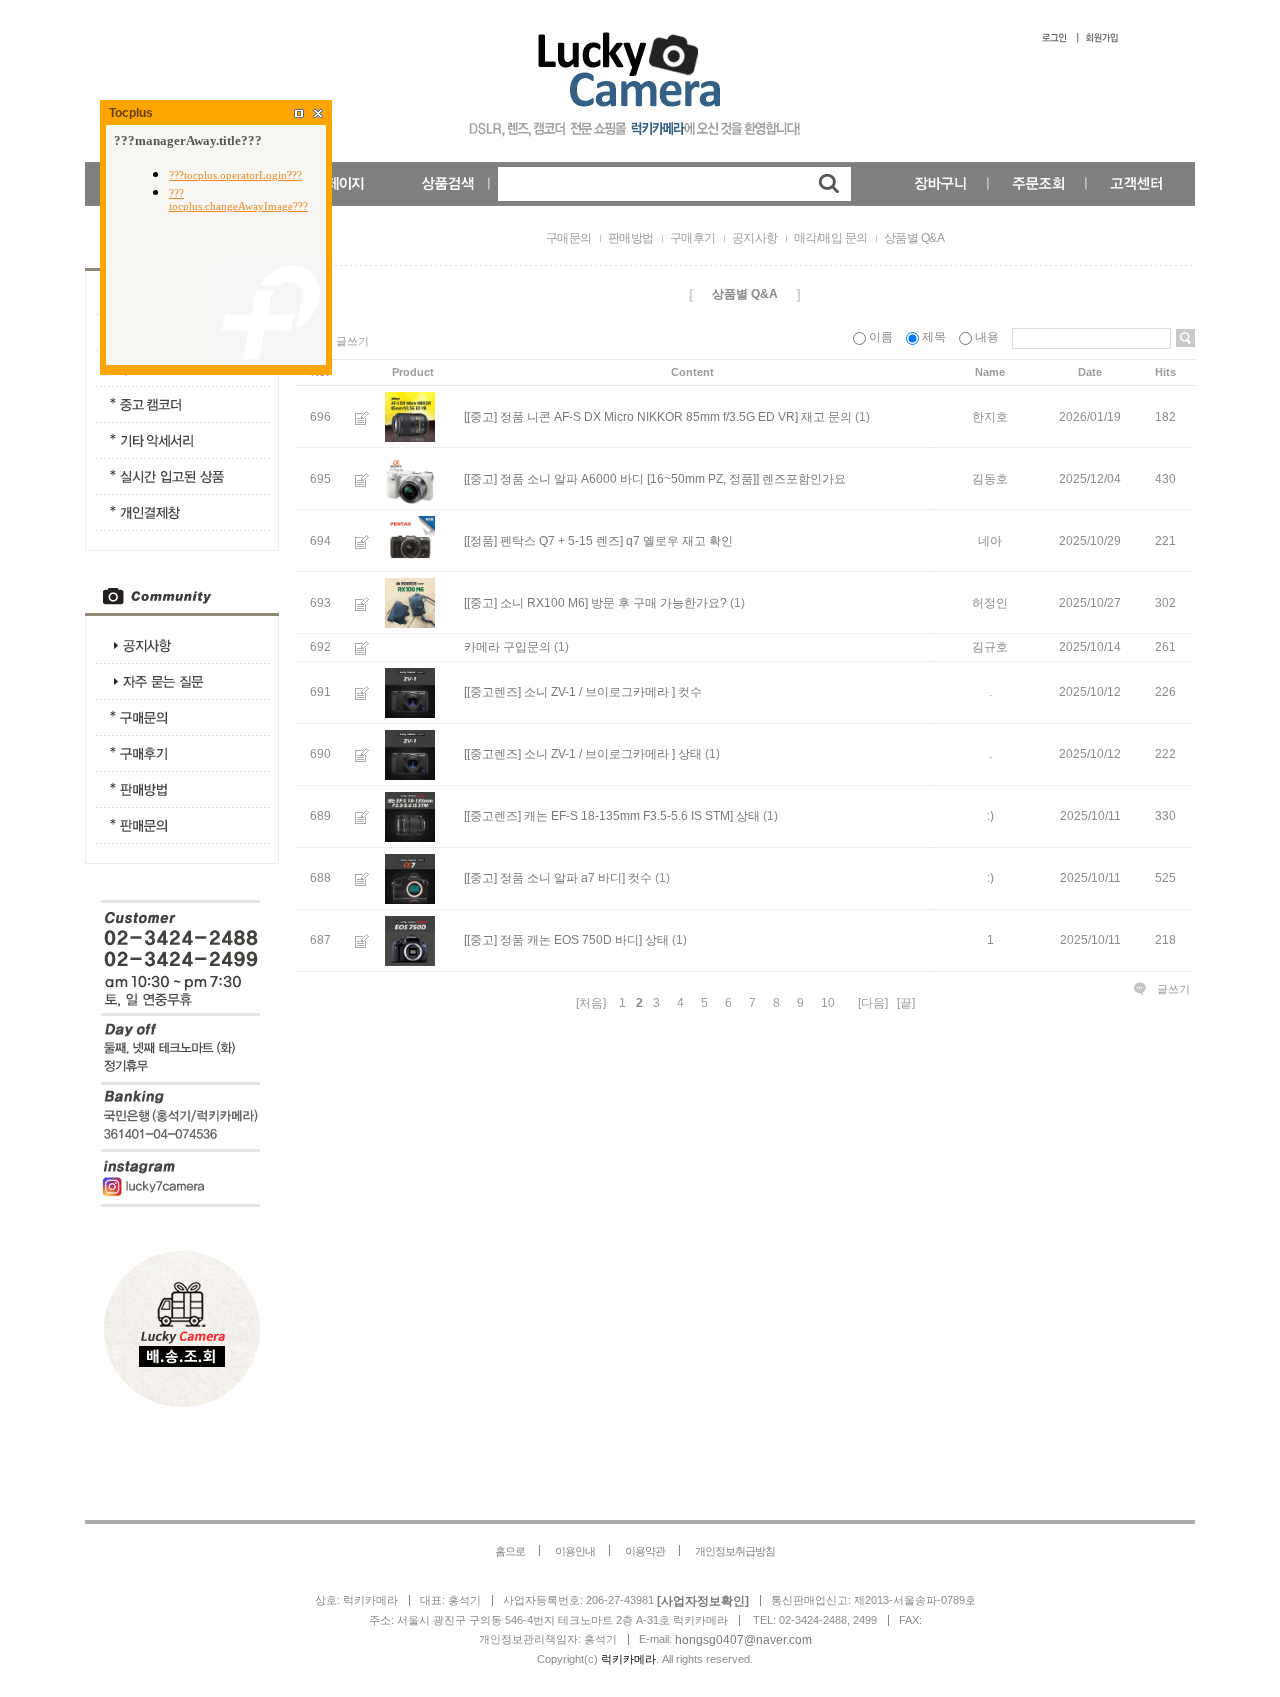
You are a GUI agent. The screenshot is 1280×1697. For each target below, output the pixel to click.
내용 (987, 337)
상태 (690, 754)
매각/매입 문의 (831, 238)
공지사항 (755, 238)
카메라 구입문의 (507, 648)
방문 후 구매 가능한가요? (659, 603)
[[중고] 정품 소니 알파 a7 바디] (544, 878)
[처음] (591, 1003)
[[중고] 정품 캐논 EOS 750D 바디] (553, 940)
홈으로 (510, 1551)
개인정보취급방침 (735, 1551)
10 (828, 1003)
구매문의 (569, 238)
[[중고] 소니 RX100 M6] (526, 603)
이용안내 (575, 1551)
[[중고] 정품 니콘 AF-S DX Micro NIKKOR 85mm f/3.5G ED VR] (631, 417)
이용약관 (645, 1551)
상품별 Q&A (914, 238)
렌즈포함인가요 (804, 479)
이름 (881, 337)
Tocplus (131, 113)
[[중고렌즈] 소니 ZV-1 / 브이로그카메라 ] (569, 692)
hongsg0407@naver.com (743, 1640)
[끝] (906, 1003)
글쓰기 (352, 341)
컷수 (690, 692)
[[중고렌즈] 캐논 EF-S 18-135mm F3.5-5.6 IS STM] (598, 816)
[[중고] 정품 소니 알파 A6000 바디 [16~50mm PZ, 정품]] (611, 479)
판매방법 (631, 238)
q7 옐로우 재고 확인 (679, 541)
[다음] (873, 1003)
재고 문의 (826, 417)
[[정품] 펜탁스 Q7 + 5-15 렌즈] (543, 541)
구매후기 (693, 238)
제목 (934, 337)
